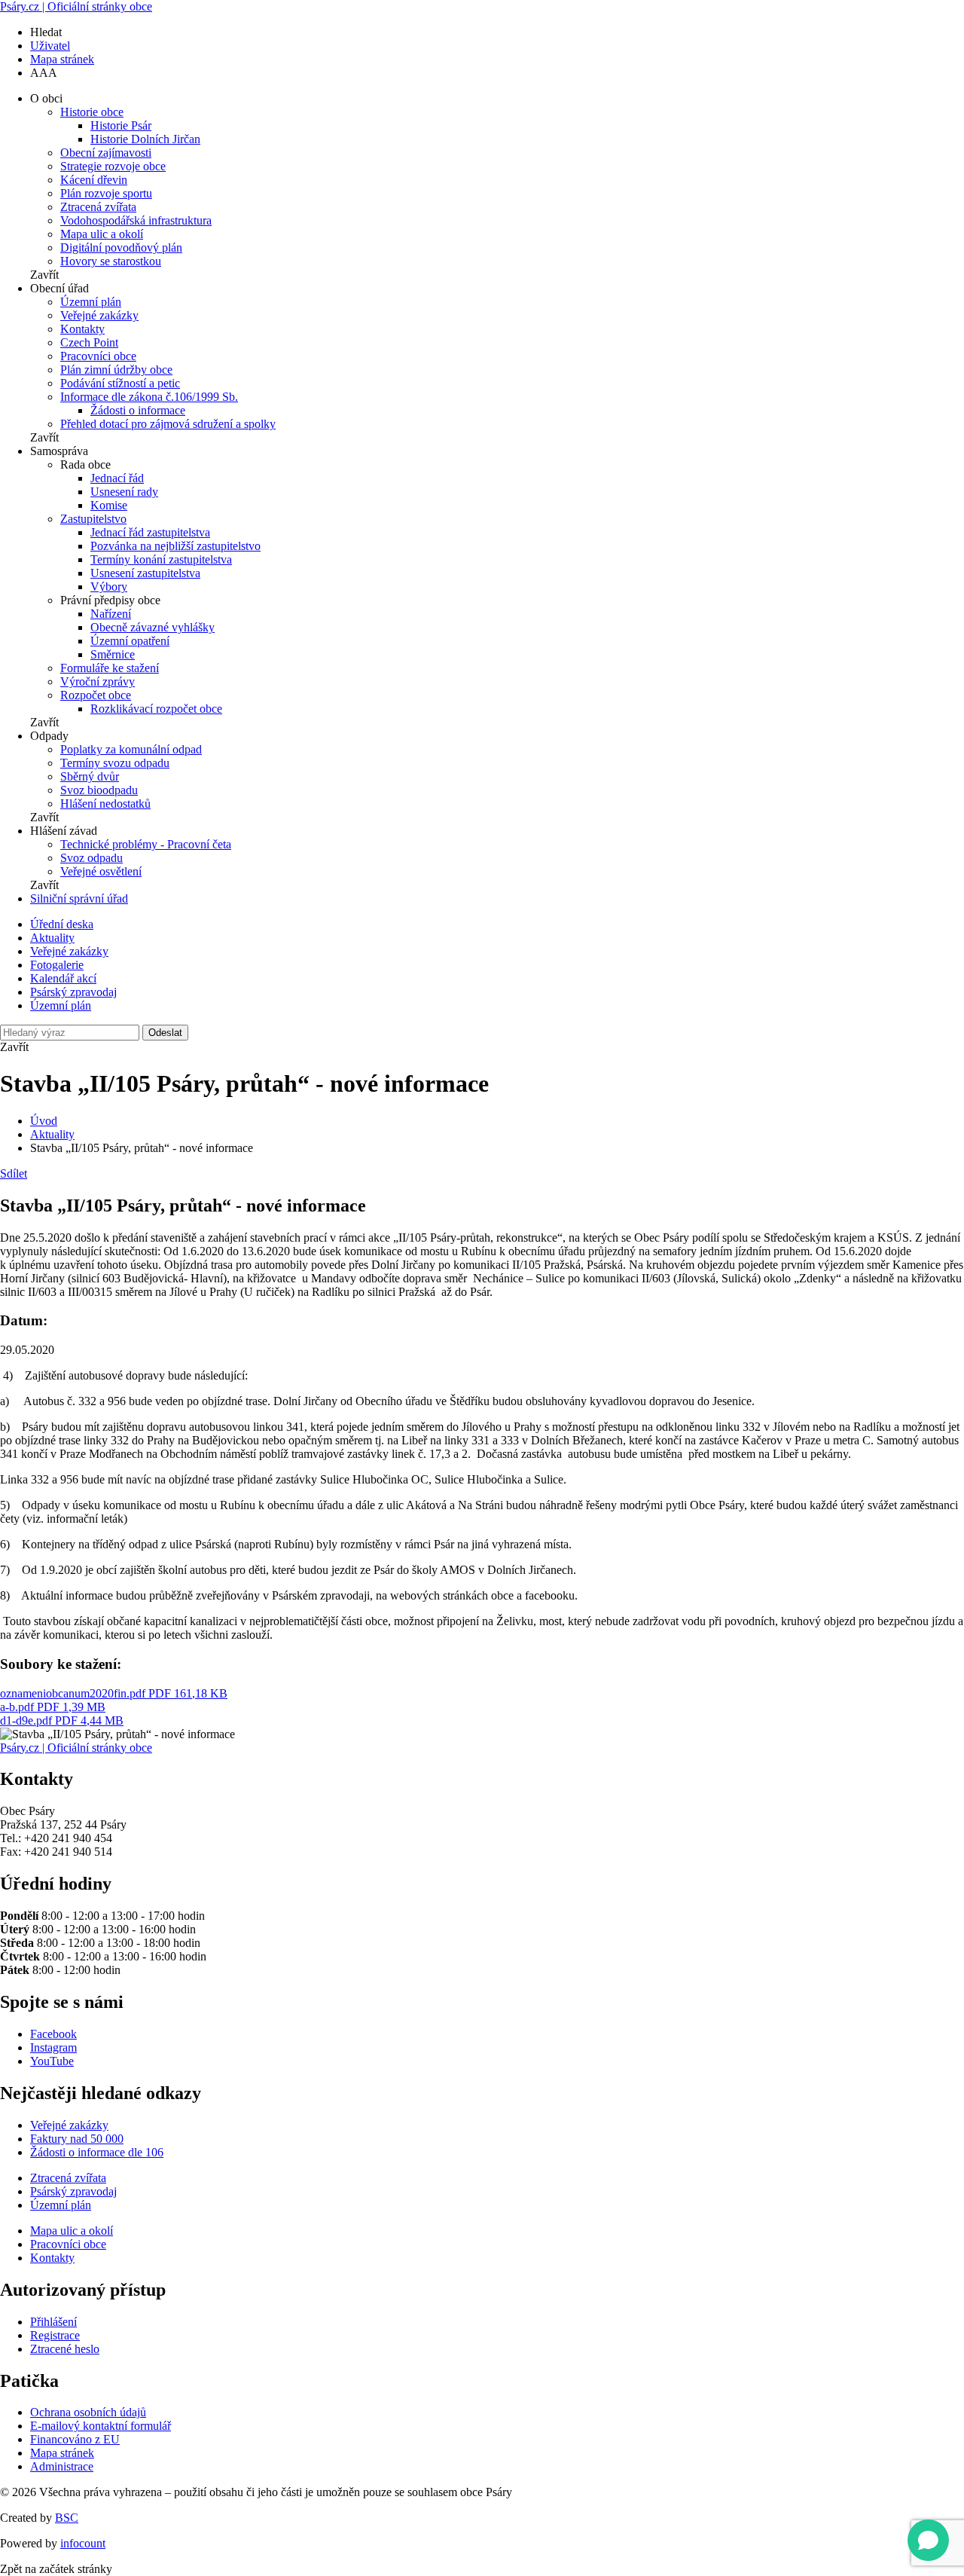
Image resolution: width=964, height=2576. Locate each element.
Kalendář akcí (63, 978)
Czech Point (89, 342)
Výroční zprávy (98, 681)
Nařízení (111, 614)
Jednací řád (117, 478)
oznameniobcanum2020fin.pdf (114, 1693)
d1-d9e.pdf (62, 1720)
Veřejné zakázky (99, 315)
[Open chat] (928, 2540)
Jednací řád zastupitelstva (150, 532)
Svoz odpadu (92, 858)
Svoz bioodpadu (99, 790)
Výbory (109, 587)
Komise (109, 505)
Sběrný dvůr (90, 776)
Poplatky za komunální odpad (131, 749)
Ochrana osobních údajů (88, 2412)
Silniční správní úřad (79, 898)
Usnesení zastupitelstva (145, 573)
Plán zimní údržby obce (116, 370)
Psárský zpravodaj (73, 992)
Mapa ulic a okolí (102, 234)
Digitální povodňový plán (121, 248)
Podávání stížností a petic (120, 383)
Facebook (53, 2034)
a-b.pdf (53, 1707)
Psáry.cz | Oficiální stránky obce (76, 6)
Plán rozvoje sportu (106, 193)
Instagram (53, 2047)
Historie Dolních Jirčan (145, 139)
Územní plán (91, 302)
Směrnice (113, 654)
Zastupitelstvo (93, 519)
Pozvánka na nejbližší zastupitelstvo (175, 546)
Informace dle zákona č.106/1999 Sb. (149, 397)
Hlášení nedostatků (105, 804)
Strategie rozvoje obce (113, 166)
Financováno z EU (75, 2439)
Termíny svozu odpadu (115, 763)
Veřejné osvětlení (101, 871)
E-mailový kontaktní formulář (101, 2426)
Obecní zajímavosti (106, 153)
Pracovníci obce (98, 356)
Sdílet (14, 1173)
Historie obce (92, 112)
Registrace (55, 2335)
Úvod (44, 1121)
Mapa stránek (62, 59)
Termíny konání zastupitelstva (161, 559)
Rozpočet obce (96, 695)
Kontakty (82, 329)
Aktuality (52, 938)
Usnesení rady (124, 492)
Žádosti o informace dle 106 (97, 2152)
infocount (83, 2543)
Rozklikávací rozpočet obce (156, 709)
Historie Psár (121, 125)
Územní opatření (130, 641)
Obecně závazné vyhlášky (153, 627)
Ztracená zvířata (98, 207)
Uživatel (50, 46)
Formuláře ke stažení (110, 668)
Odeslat (165, 1033)
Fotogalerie (57, 965)
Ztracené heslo (65, 2349)
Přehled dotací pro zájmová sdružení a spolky (168, 424)
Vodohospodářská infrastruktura (136, 220)
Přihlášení (53, 2322)
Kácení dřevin (94, 180)
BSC (67, 2518)
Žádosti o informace (138, 410)
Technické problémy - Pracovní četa (146, 844)
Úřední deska (62, 924)
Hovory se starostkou (111, 261)
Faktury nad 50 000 (77, 2139)
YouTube (52, 2061)
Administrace (62, 2466)
